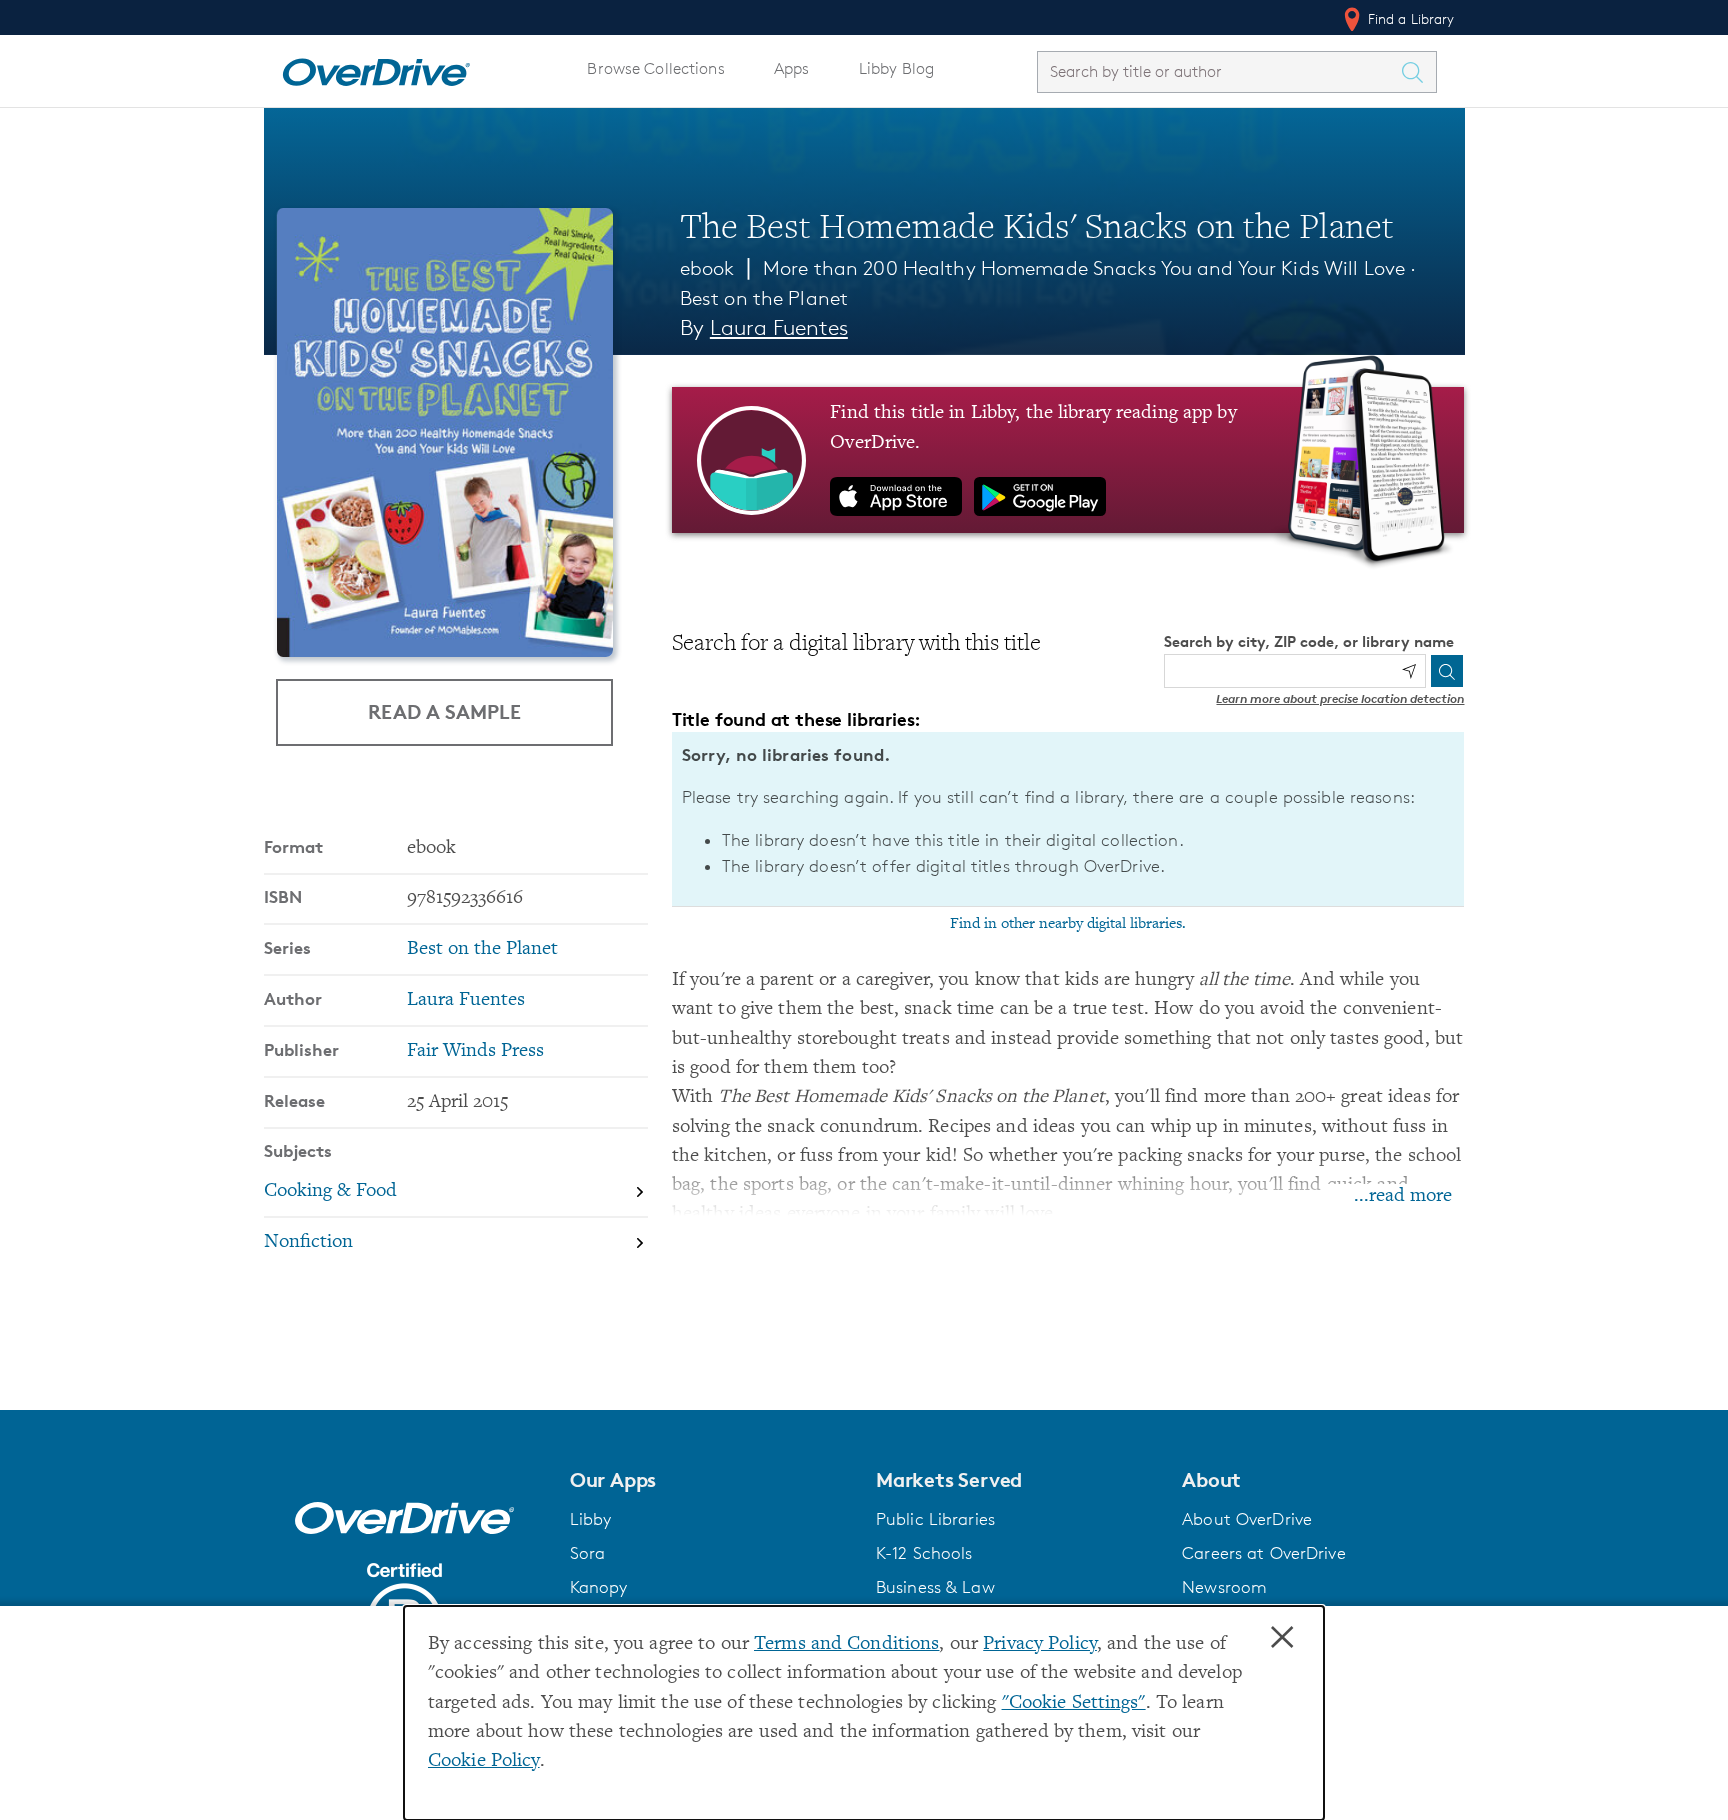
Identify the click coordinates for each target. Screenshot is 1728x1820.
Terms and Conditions (846, 1644)
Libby (591, 1519)
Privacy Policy (1040, 1644)
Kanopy (599, 1587)
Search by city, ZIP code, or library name (1309, 641)
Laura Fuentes (779, 327)
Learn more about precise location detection (1340, 698)
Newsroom (1224, 1587)
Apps (792, 68)
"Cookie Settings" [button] (1074, 1703)
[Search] (1447, 671)
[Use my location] (1409, 671)
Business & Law (935, 1587)
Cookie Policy (484, 1761)
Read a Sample (444, 711)
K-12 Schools (924, 1553)
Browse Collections (655, 68)
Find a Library (1409, 18)
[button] (711, 1480)
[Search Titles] (1418, 72)
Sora (588, 1553)
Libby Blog (896, 68)
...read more (1403, 1196)
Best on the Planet (764, 298)
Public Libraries (935, 1519)
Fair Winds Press (475, 1051)
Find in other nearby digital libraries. (1068, 924)
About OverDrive (1247, 1519)
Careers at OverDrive (1263, 1553)
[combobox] (1219, 71)
